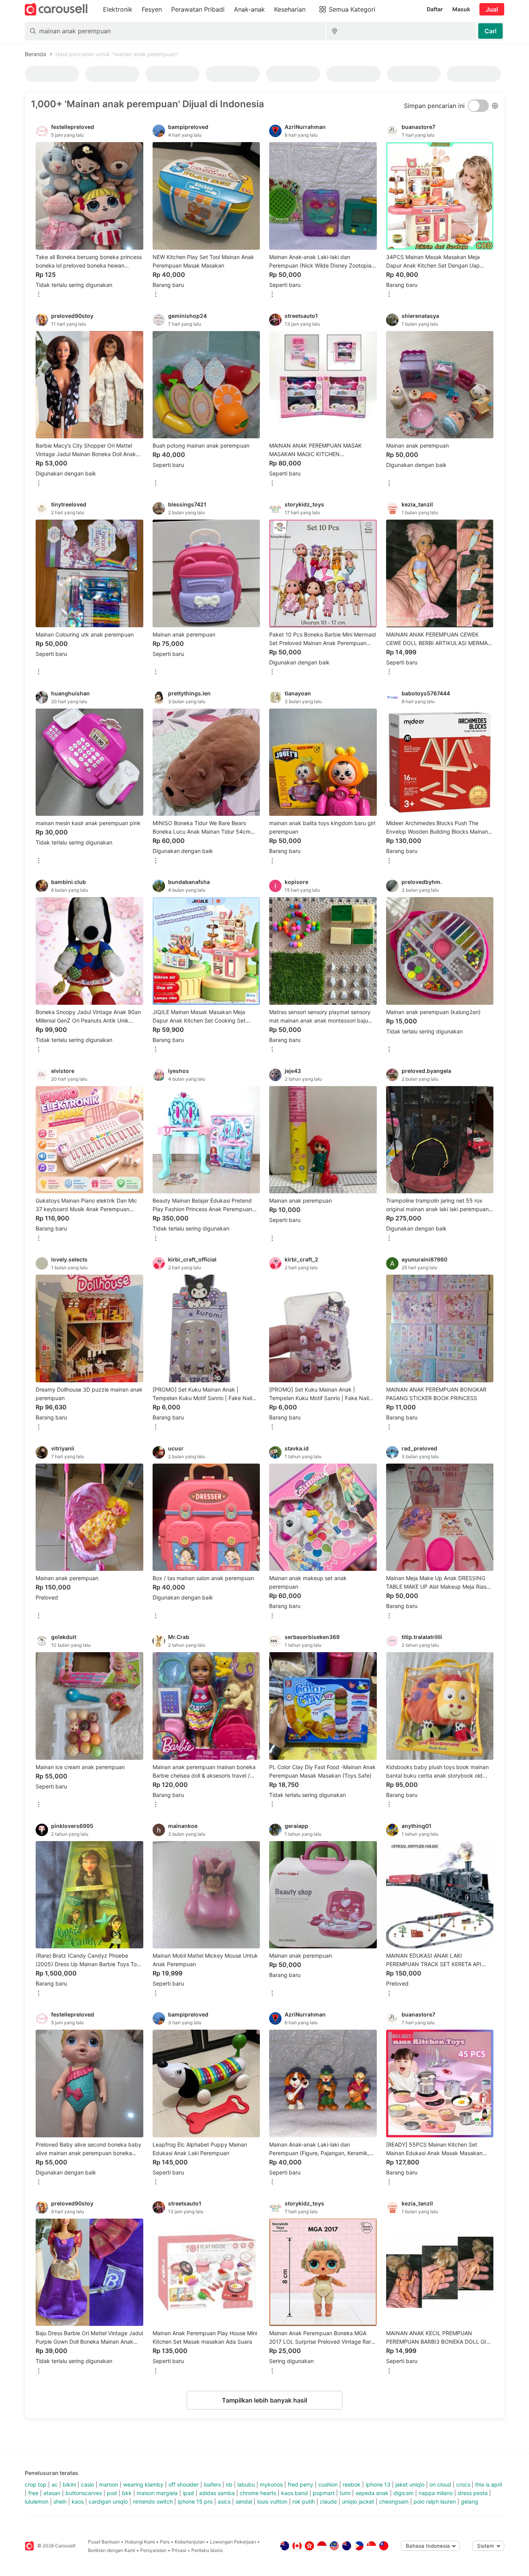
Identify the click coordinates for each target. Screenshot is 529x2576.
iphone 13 (378, 2484)
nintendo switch (153, 2501)
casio (88, 2484)
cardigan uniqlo (108, 2501)
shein (60, 2501)
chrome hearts (258, 2493)
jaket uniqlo (410, 2484)
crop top (36, 2484)
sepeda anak (372, 2493)
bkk (127, 2493)
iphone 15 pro (195, 2501)
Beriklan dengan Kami (112, 2550)
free (33, 2493)
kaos (78, 2501)
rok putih (304, 2501)
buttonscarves (84, 2493)
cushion (328, 2484)
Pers (165, 2542)
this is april (489, 2484)
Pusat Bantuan (104, 2542)
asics (224, 2501)
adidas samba (217, 2493)
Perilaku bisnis (207, 2550)
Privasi (179, 2550)
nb (229, 2484)
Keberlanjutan (190, 2542)
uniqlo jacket (358, 2501)
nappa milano (436, 2493)
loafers (212, 2484)
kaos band (295, 2493)
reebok (352, 2484)
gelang (470, 2501)
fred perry (301, 2484)
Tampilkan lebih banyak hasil (264, 2400)
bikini (69, 2484)
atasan (52, 2493)
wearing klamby (143, 2484)
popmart (324, 2493)
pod (112, 2493)
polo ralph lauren (435, 2501)
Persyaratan (153, 2550)
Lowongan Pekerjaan (233, 2542)
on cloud (440, 2484)
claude (328, 2501)
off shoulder (184, 2484)
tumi (345, 2493)
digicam (404, 2493)
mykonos (271, 2484)
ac (55, 2484)
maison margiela (157, 2493)
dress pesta (473, 2493)
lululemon (37, 2501)
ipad (188, 2493)
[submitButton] (490, 31)
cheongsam (394, 2501)
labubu (246, 2484)
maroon (109, 2484)
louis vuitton (272, 2501)
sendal (244, 2501)
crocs (463, 2484)
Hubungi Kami (140, 2542)
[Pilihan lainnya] (39, 295)
